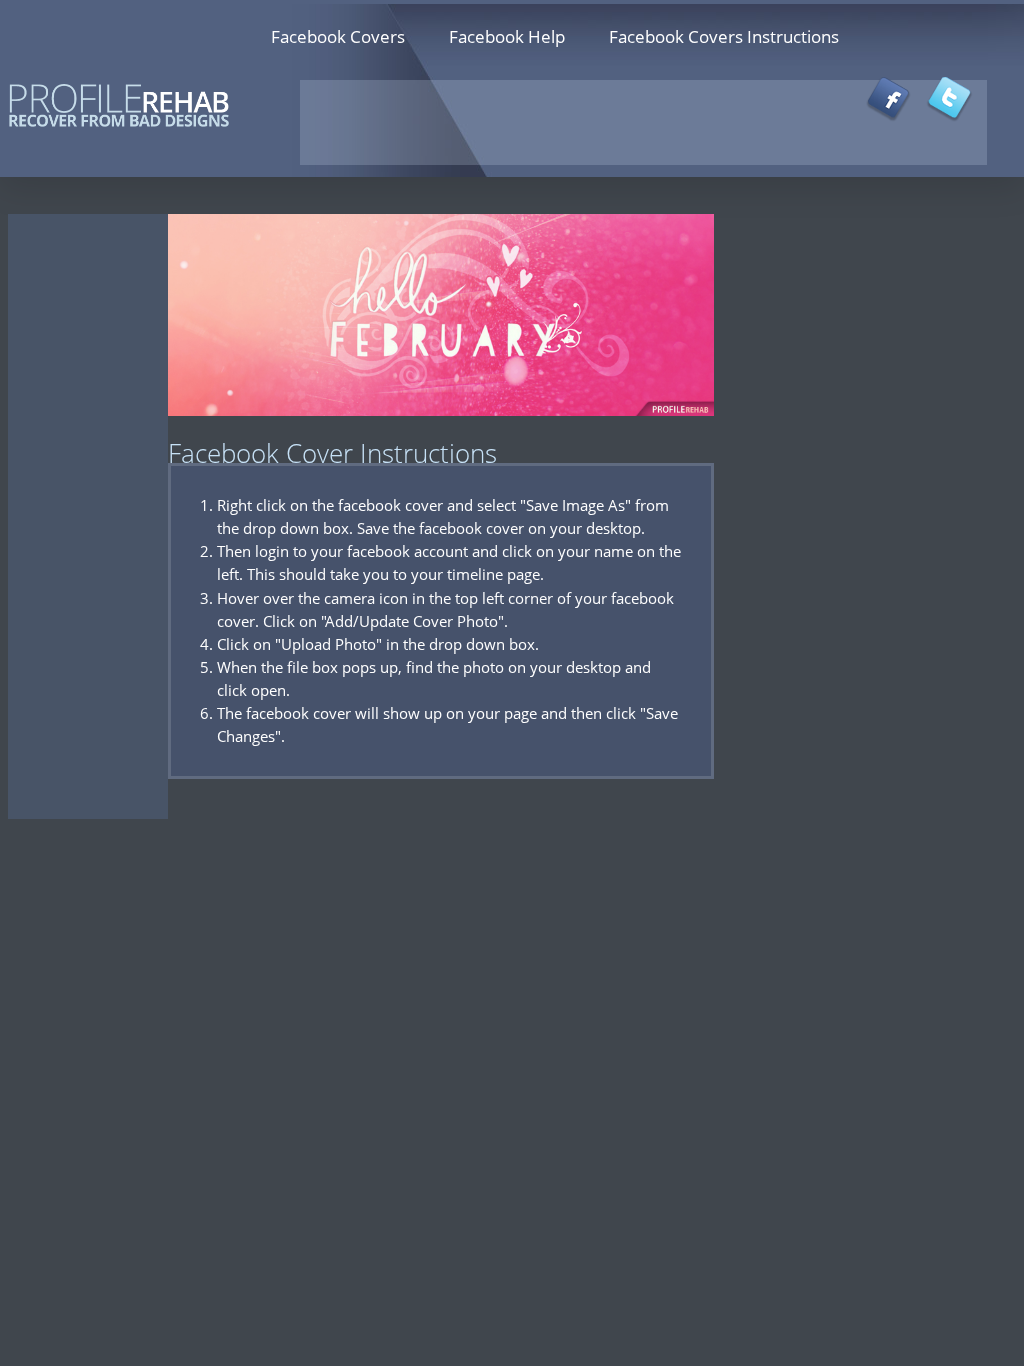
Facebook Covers (338, 36)
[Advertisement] (662, 220)
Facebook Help (507, 36)
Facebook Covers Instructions (724, 36)
